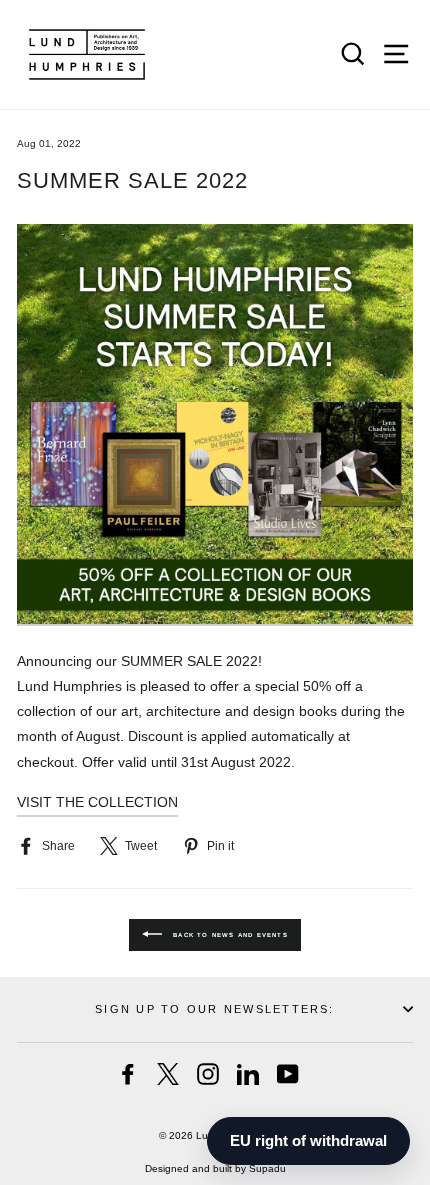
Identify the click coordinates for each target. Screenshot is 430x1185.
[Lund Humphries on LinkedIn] (248, 1074)
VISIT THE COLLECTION (97, 802)
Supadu (267, 1168)
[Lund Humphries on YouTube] (288, 1074)
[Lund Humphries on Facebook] (128, 1074)
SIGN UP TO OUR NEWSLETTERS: (214, 1009)
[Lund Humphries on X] (168, 1074)
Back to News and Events (229, 935)
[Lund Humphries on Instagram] (208, 1074)
